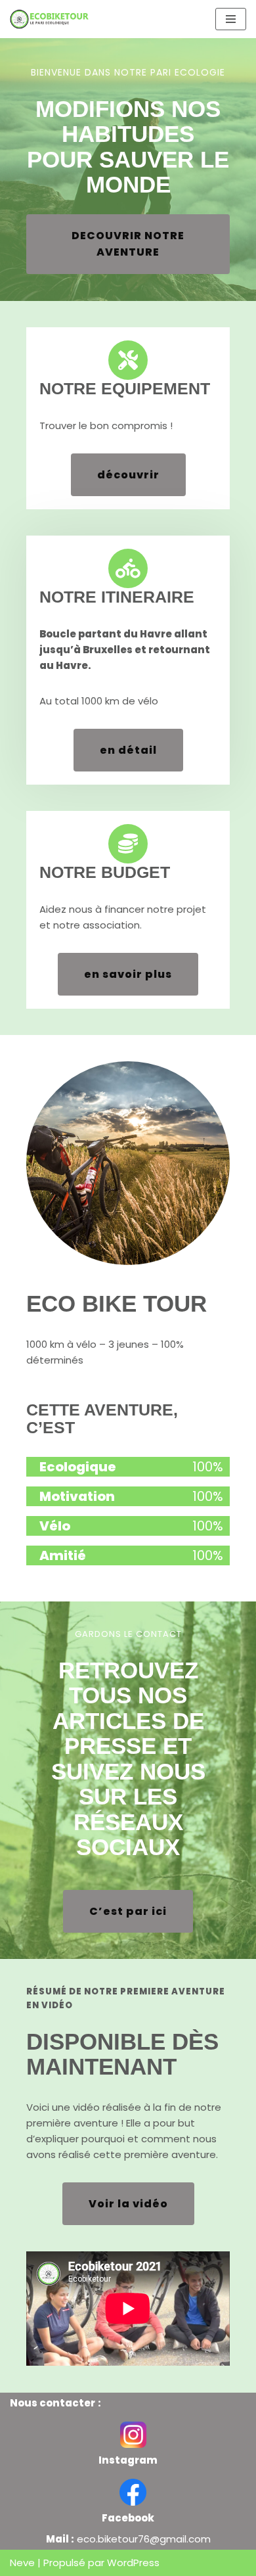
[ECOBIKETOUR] (53, 19)
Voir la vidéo (128, 2204)
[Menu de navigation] (231, 19)
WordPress (133, 2563)
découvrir (128, 475)
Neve (22, 2563)
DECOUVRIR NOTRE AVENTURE (128, 244)
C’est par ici (128, 1911)
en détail (128, 750)
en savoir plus (128, 974)
